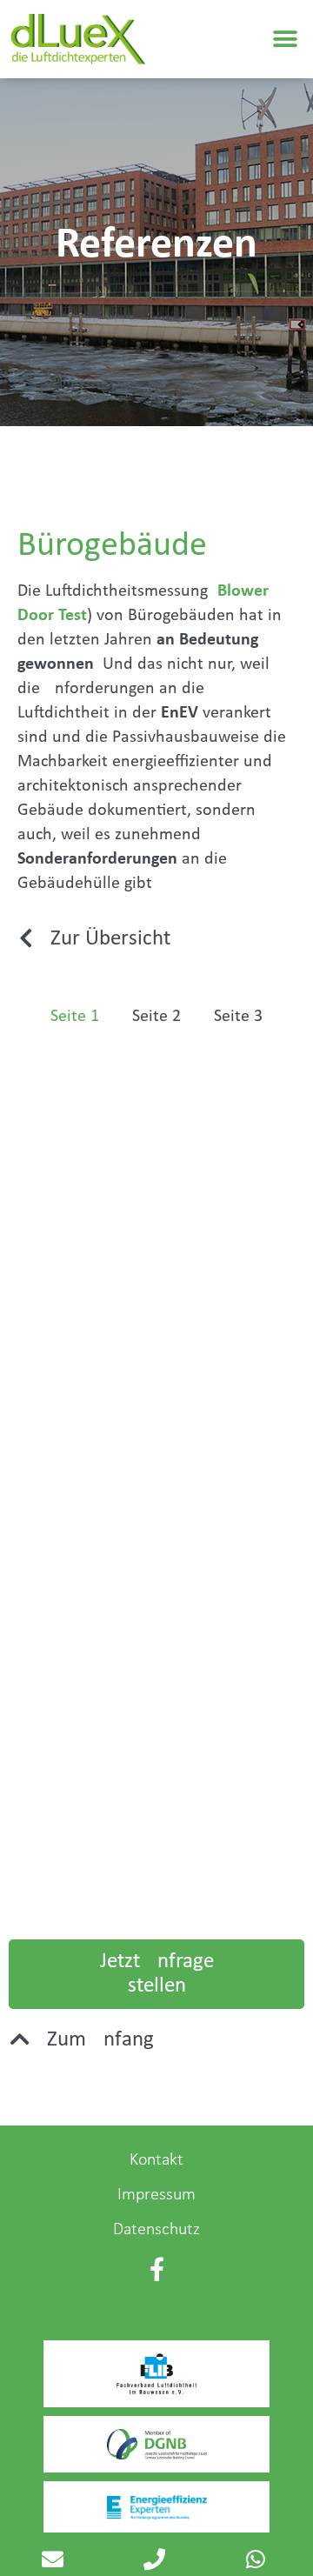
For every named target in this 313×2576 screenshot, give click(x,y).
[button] (285, 40)
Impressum (156, 2195)
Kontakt (156, 2160)
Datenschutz (156, 2230)
